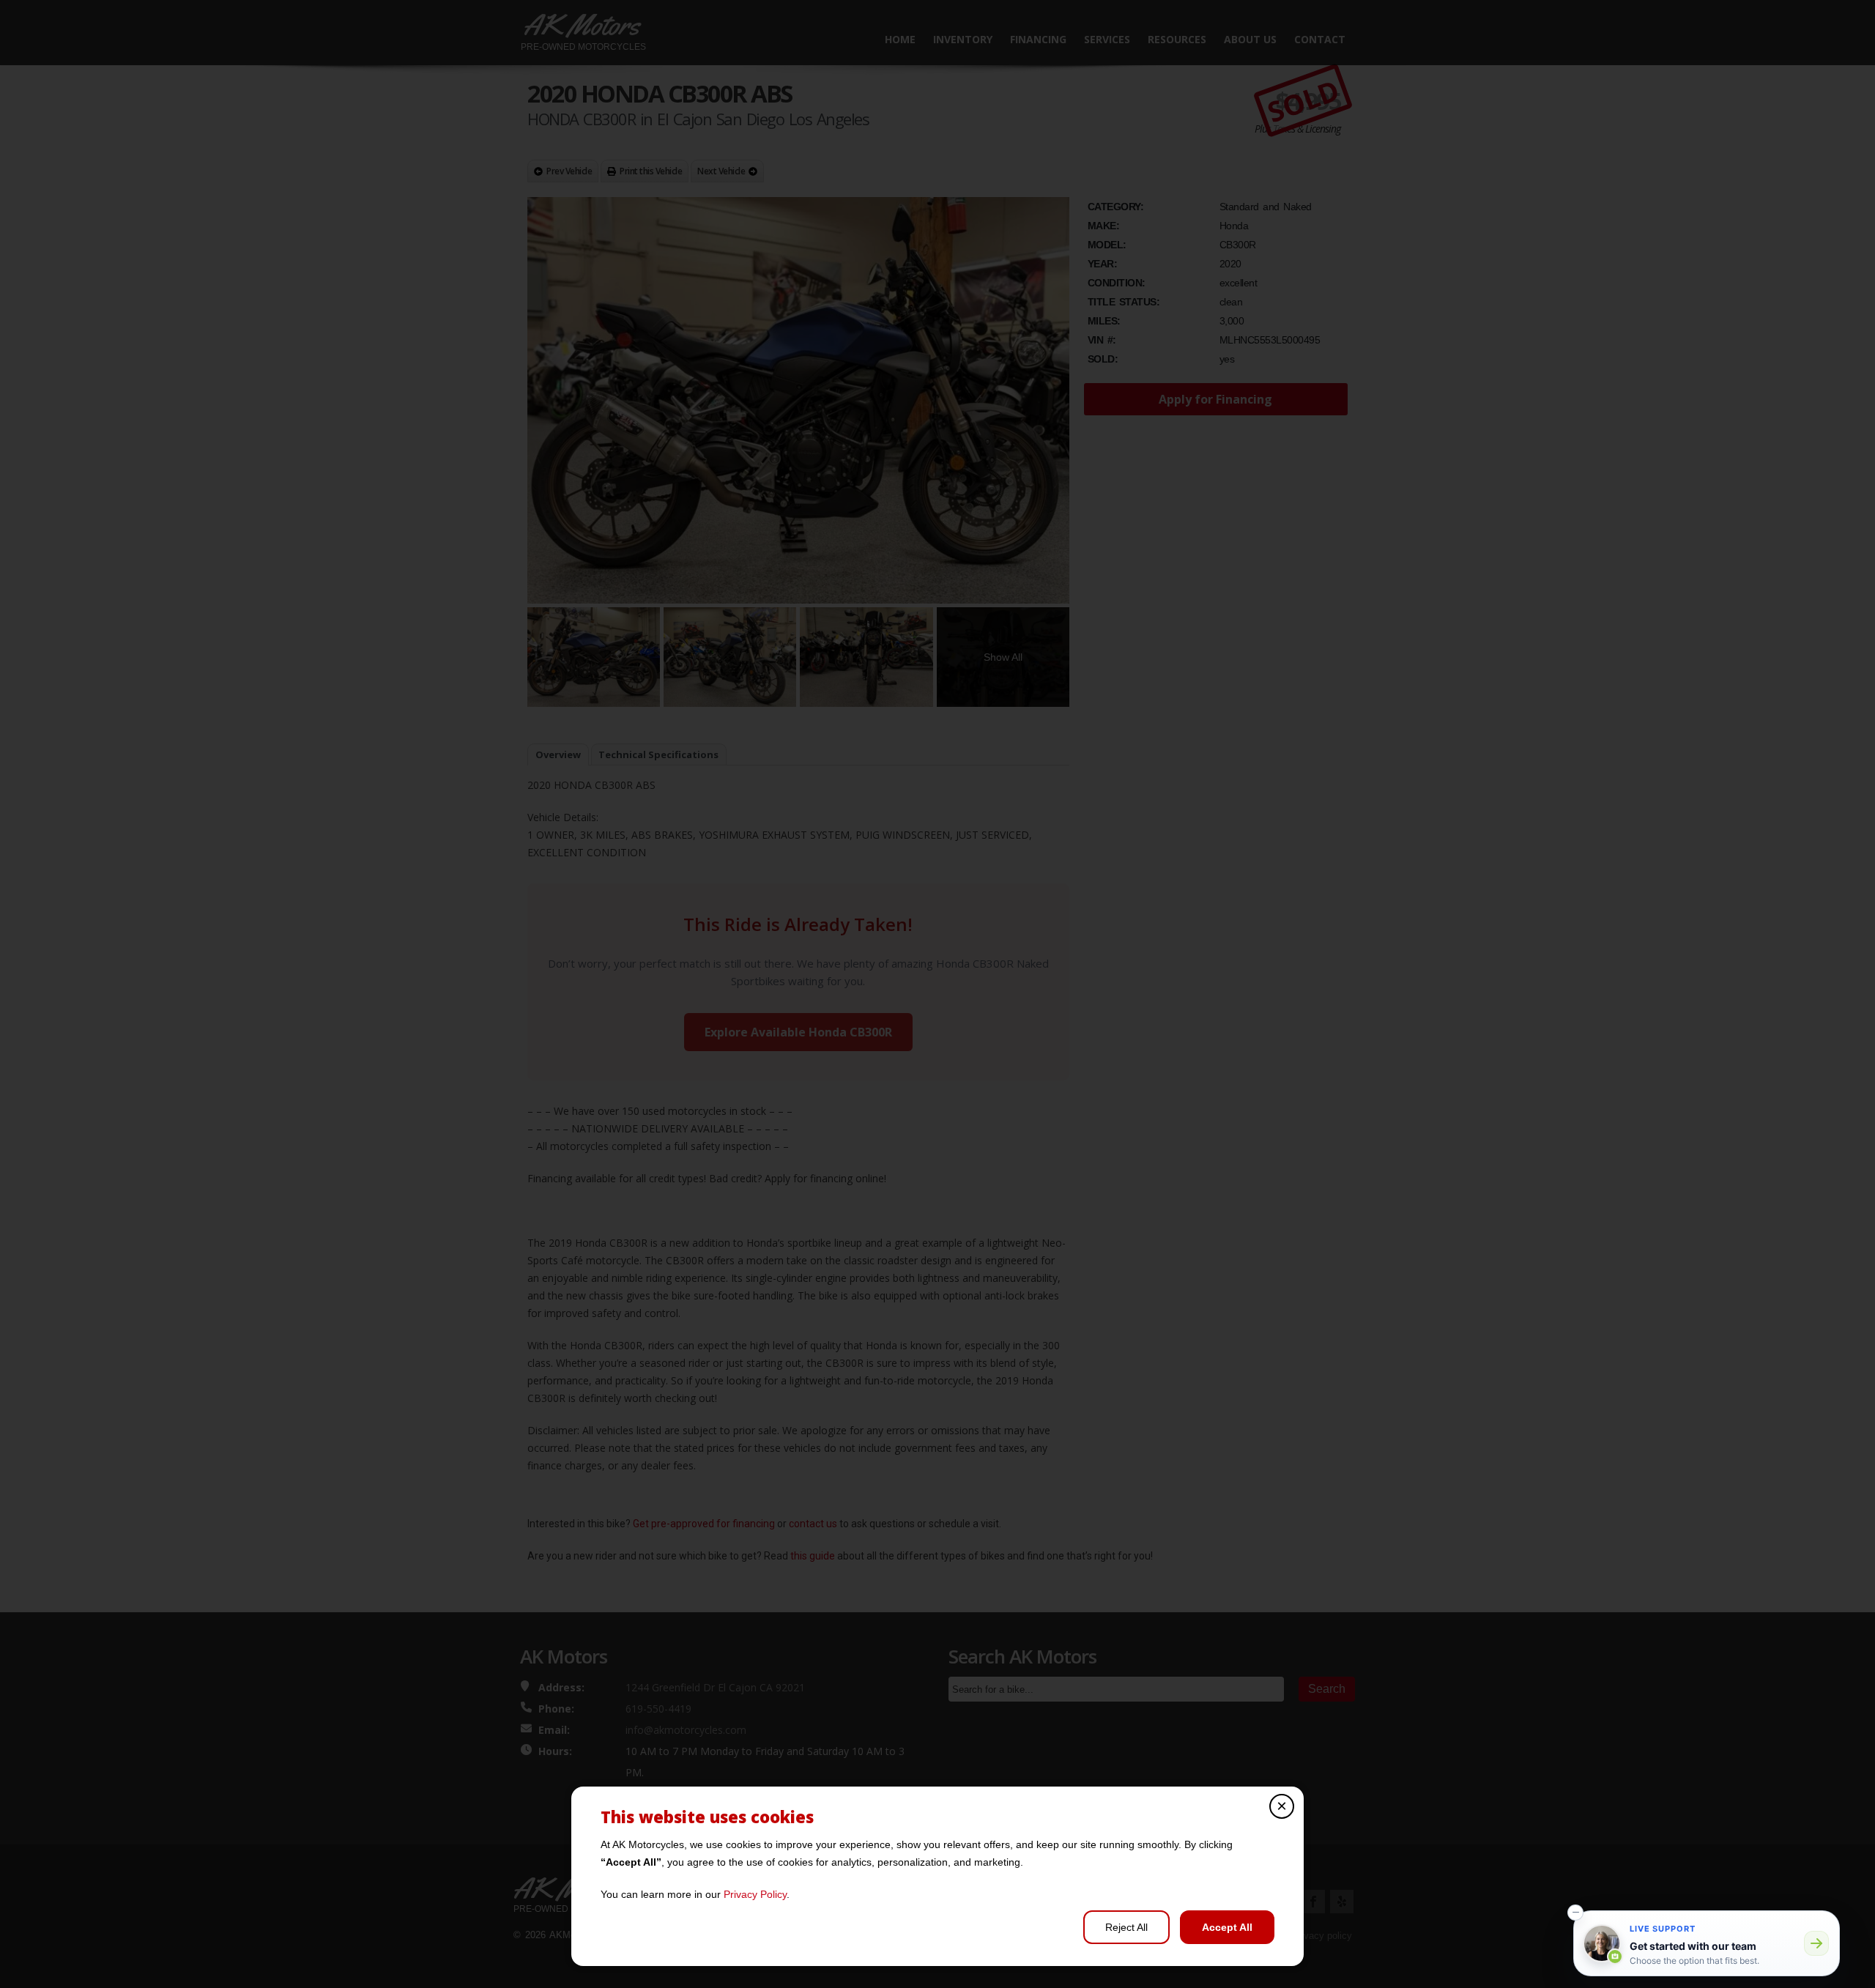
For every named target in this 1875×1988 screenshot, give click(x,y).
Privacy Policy (755, 1894)
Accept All (1227, 1927)
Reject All (1126, 1927)
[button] (1575, 1913)
